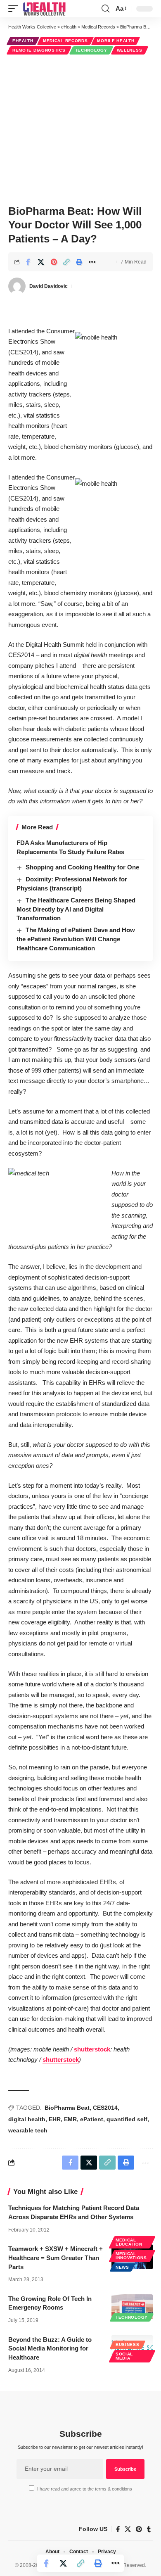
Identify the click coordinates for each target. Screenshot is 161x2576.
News (122, 2267)
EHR (55, 2119)
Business (128, 2345)
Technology (91, 50)
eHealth (23, 41)
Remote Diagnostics (39, 50)
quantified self (127, 2119)
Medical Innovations (131, 2256)
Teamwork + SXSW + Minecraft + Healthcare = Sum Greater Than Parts (56, 2258)
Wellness (130, 50)
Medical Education (129, 2242)
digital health (27, 2119)
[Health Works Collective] (44, 9)
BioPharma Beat (67, 2108)
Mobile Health (116, 41)
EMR (70, 2119)
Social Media (124, 2356)
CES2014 (105, 2108)
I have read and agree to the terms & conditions (85, 2489)
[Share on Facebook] (28, 262)
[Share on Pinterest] (54, 262)
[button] (15, 9)
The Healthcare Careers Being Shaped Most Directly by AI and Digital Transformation (76, 909)
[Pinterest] (139, 2529)
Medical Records (65, 41)
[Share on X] (41, 262)
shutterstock (92, 2049)
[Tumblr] (149, 2529)
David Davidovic (49, 286)
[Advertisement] (80, 128)
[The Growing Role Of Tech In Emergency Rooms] (132, 2307)
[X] (128, 2529)
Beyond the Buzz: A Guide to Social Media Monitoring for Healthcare (50, 2349)
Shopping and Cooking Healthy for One (82, 867)
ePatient (92, 2119)
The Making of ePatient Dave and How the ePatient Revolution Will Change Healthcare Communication (76, 939)
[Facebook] (118, 2529)
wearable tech (28, 2130)
